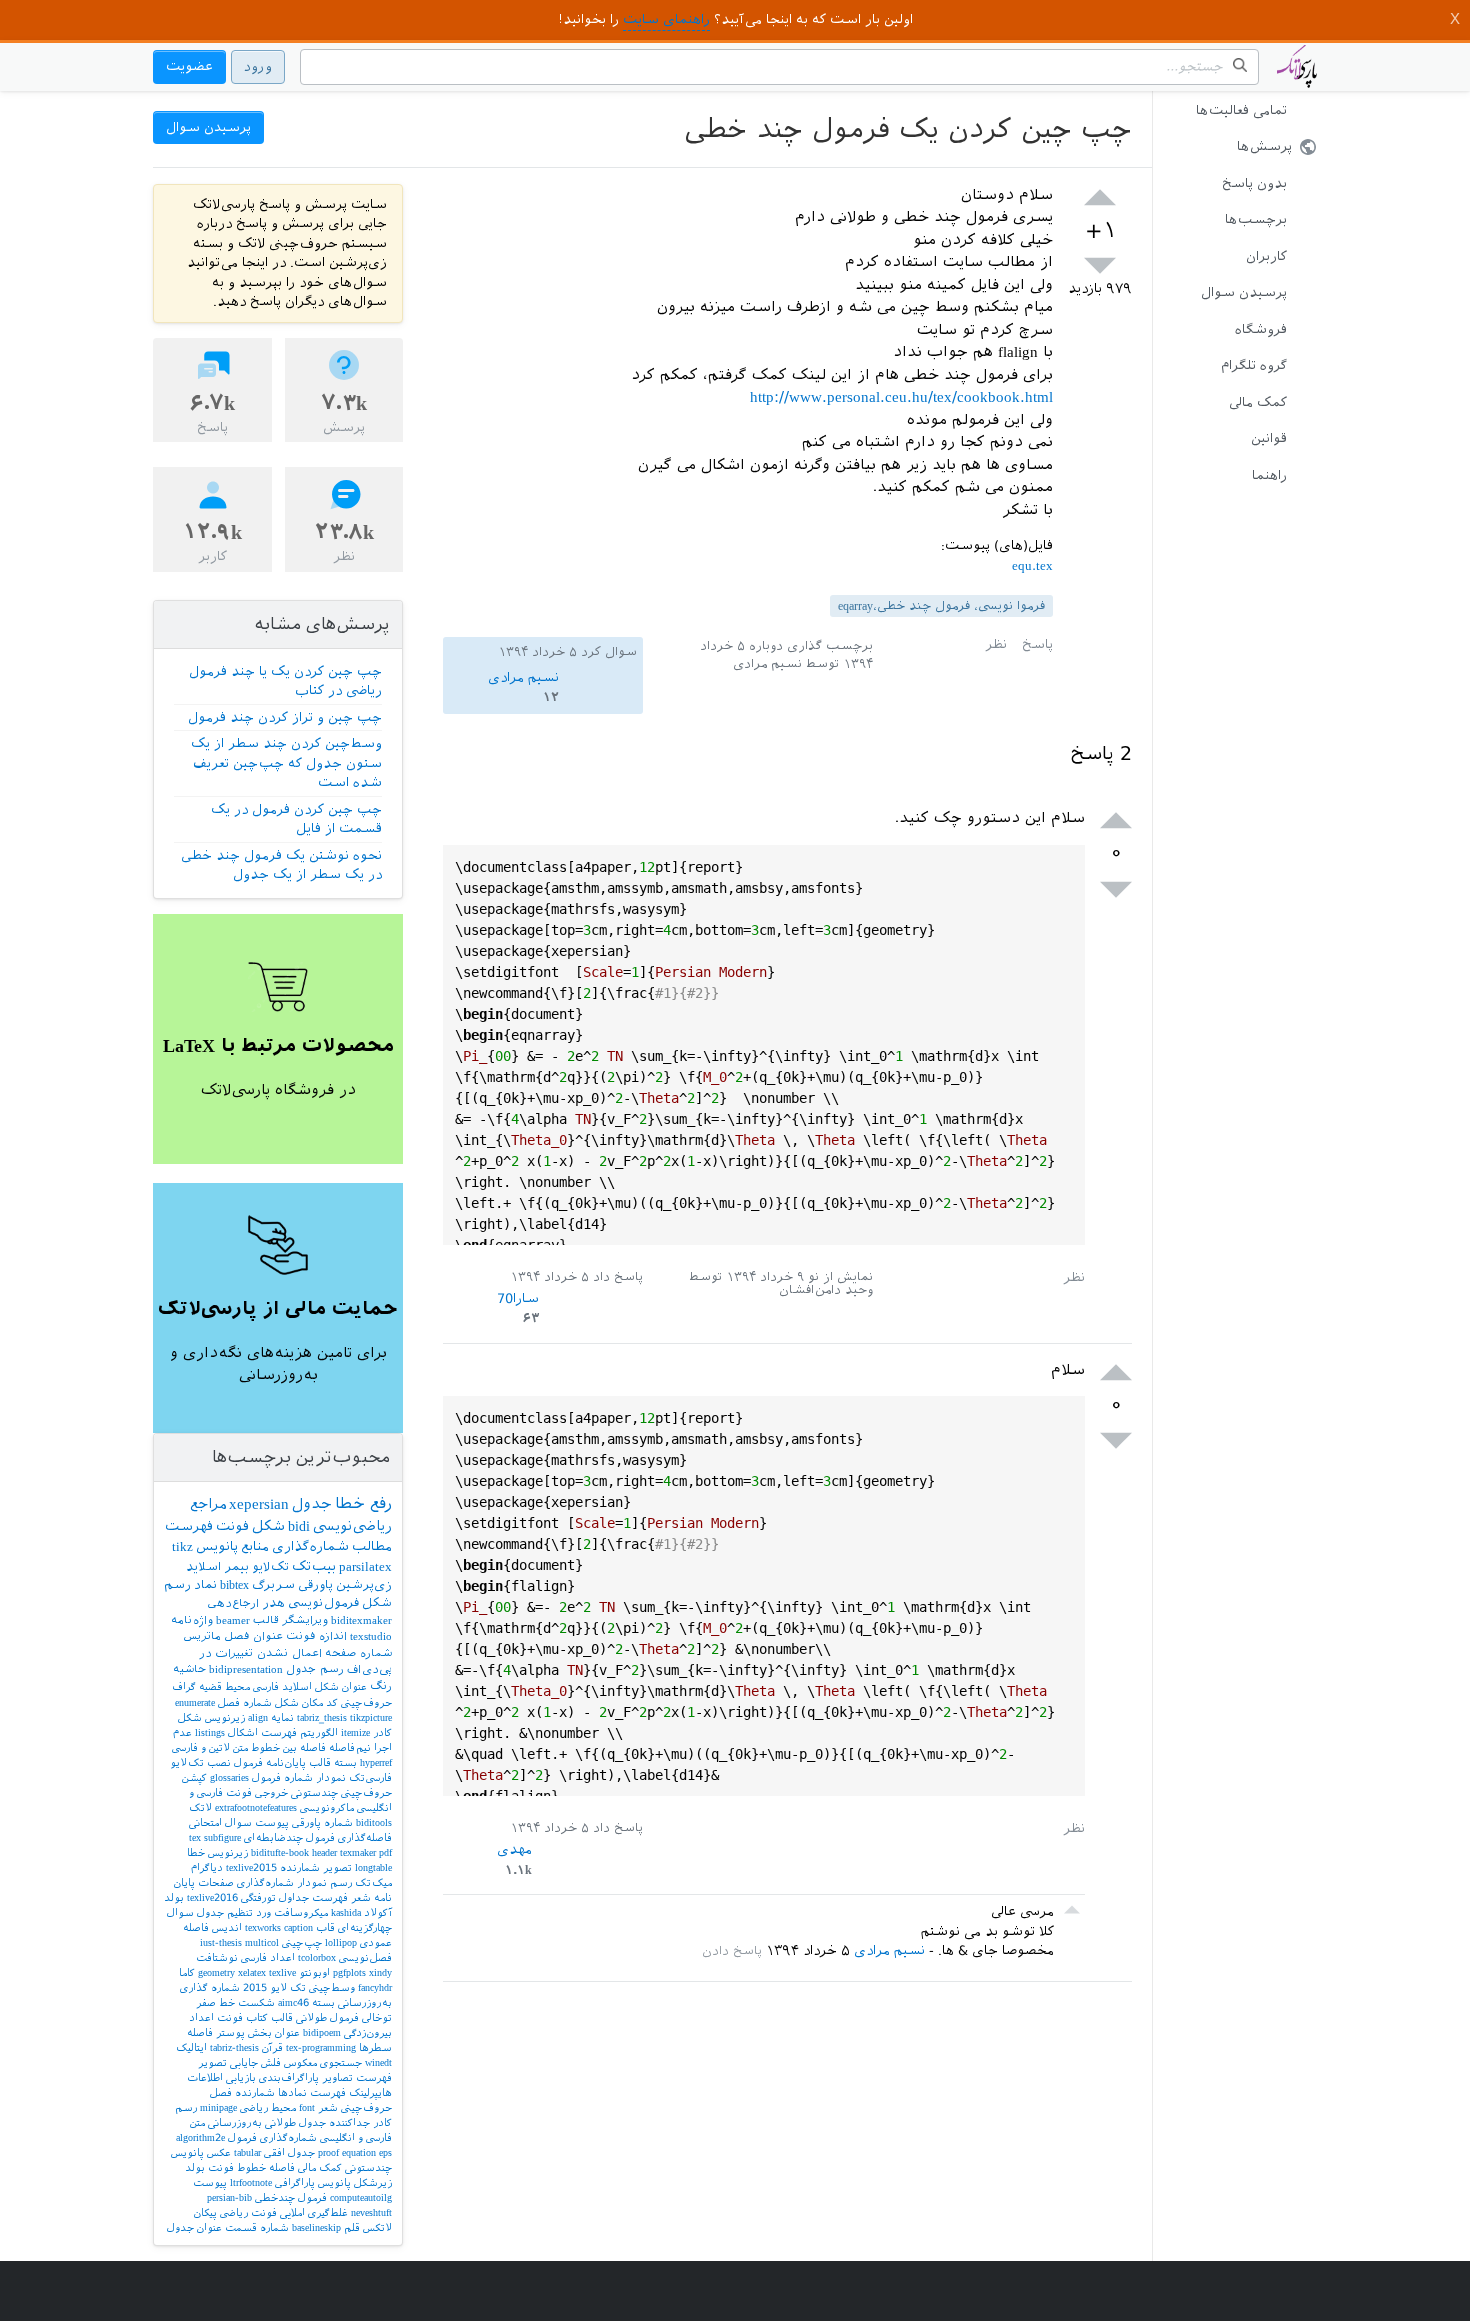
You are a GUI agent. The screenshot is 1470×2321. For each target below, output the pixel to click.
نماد (205, 1585)
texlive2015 (251, 1867)
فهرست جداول (313, 1897)
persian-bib (229, 2197)
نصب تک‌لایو (200, 1762)
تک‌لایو (270, 1567)
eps (385, 2152)
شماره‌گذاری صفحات (246, 1882)
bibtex (234, 1585)
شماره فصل (245, 1702)
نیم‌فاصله (350, 1747)
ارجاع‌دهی (233, 1603)
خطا (196, 1852)
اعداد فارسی (268, 1957)
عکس (219, 2152)
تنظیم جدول (225, 1912)
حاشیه (189, 1669)
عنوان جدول (194, 2227)
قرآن (272, 2047)
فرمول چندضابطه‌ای (289, 1837)
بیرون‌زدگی (368, 2032)
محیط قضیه (224, 1686)
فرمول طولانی (327, 2017)
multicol (262, 1942)
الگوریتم (319, 1732)
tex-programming (321, 2047)
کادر (382, 1732)
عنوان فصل (253, 1636)
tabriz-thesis (234, 2047)
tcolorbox (317, 1957)
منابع (255, 1546)
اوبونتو (314, 1972)
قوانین (1269, 438)
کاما (187, 1972)
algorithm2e (200, 2137)
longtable (373, 1867)
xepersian (259, 1504)
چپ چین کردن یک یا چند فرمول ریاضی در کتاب (285, 681)
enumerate (195, 1702)
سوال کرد (609, 652)
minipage (218, 2107)
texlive (282, 1972)
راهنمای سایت (666, 19)
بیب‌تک (314, 1566)
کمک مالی (1258, 402)
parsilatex (365, 1566)
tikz (182, 1546)
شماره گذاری (210, 1987)
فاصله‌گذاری (365, 1837)
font (307, 2107)
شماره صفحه (358, 1653)
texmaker (358, 1852)
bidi (299, 1526)
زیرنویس (228, 1852)
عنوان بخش (274, 2032)
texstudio (371, 1636)
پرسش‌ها (1264, 146)
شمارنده (300, 1867)
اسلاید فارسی (282, 1686)
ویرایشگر (305, 1620)
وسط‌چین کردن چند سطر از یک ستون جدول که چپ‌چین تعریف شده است (286, 763)
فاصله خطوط (266, 2167)
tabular (247, 2152)
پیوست (210, 2182)
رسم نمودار (324, 1882)
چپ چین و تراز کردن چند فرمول (285, 717)
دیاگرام (207, 1867)
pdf (385, 1852)
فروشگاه (1261, 329)
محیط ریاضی (268, 2107)
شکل (268, 1526)
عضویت (189, 66)
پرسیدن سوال (1244, 292)
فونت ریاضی (248, 2212)
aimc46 (293, 2002)
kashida (346, 1912)
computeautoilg (361, 2197)
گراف (184, 1686)
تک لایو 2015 (274, 1987)
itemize (355, 1732)
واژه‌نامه (192, 1620)
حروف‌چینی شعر (355, 2107)
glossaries (229, 1777)
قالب (266, 1620)
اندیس (227, 1927)
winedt (378, 2062)
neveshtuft (371, 2212)
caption (298, 1927)
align (258, 1717)
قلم (352, 2227)
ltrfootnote (251, 2182)
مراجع (208, 1504)
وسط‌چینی (332, 1987)
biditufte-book (280, 1852)
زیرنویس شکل (211, 1717)
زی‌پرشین (364, 1585)
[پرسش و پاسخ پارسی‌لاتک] (1297, 76)
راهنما (1269, 475)
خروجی (271, 1792)
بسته (345, 1762)
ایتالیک (191, 2047)
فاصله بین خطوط (288, 1747)
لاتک (200, 1807)
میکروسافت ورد (292, 1912)
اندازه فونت (316, 1636)
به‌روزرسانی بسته (352, 2002)
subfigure (222, 1837)
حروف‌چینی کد (359, 1702)
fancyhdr (375, 1987)
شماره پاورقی (322, 1822)
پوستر (230, 2032)
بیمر (236, 1567)
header (324, 1852)
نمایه (282, 1717)
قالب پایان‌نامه (298, 1762)
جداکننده (349, 2122)
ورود (258, 66)
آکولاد (378, 1912)
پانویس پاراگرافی (313, 2182)
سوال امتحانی (220, 1822)
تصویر (337, 1867)
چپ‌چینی (302, 1942)
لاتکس (377, 2227)
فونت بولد (209, 2167)
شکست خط (247, 2002)
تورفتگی (258, 1897)
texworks (263, 1927)
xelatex (252, 1972)
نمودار (331, 1777)
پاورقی (315, 1585)
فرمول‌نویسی (323, 1603)
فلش (271, 2062)
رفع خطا (363, 1503)
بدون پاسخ (1254, 183)
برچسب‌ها (1256, 219)
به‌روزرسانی (235, 2122)
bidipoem (322, 2032)
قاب (325, 1927)
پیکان (205, 2212)
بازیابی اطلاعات (221, 2077)
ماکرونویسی (327, 1807)
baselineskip (316, 2227)
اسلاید (203, 1567)
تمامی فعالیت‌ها (1241, 110)
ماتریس (202, 1636)
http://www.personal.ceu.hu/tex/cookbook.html (901, 397)
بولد (174, 1897)
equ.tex (1032, 565)
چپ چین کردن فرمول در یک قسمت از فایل (296, 819)
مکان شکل (299, 1702)
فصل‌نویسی (365, 1957)
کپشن (194, 1777)
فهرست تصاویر (357, 2077)
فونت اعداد (216, 2017)
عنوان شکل (341, 1686)
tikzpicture (371, 1717)
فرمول (248, 1762)
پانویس (217, 1546)
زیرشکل (373, 2182)
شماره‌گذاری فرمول (272, 2137)
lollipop (341, 1942)
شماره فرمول (282, 1777)
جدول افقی (289, 2152)
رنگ (381, 1686)
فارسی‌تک (370, 1777)
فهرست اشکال (262, 1732)
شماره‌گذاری (310, 1546)
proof (328, 2152)
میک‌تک (373, 1882)
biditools (374, 1822)
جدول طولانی (295, 2122)
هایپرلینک (370, 2092)
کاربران (1266, 256)
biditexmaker (361, 1620)
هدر (273, 1603)
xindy (380, 1972)
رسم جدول (315, 1669)
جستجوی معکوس (323, 2062)
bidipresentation (246, 1669)
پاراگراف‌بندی (289, 2077)
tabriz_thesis (322, 1717)
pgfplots (349, 1972)
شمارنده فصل (242, 2092)
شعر (361, 1897)
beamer (233, 1620)
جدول (312, 1504)
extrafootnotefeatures (256, 1807)
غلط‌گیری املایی (314, 2212)
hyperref (376, 1762)
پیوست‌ (272, 1822)
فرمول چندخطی (291, 2197)
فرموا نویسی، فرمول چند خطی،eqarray (941, 606)
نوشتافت (217, 1957)
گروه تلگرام (1254, 365)
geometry (216, 1972)
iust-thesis (221, 1942)
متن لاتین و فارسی (210, 1747)
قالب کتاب (269, 2017)
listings (210, 1732)
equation (359, 2152)
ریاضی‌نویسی (352, 1526)
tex (195, 1837)
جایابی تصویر (228, 2062)
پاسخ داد (618, 1277)
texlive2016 (212, 1897)
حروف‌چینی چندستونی (341, 1792)
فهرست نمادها (312, 2092)
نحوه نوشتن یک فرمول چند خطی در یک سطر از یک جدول (281, 865)
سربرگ (273, 1585)
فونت (232, 1526)
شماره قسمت (257, 2227)
